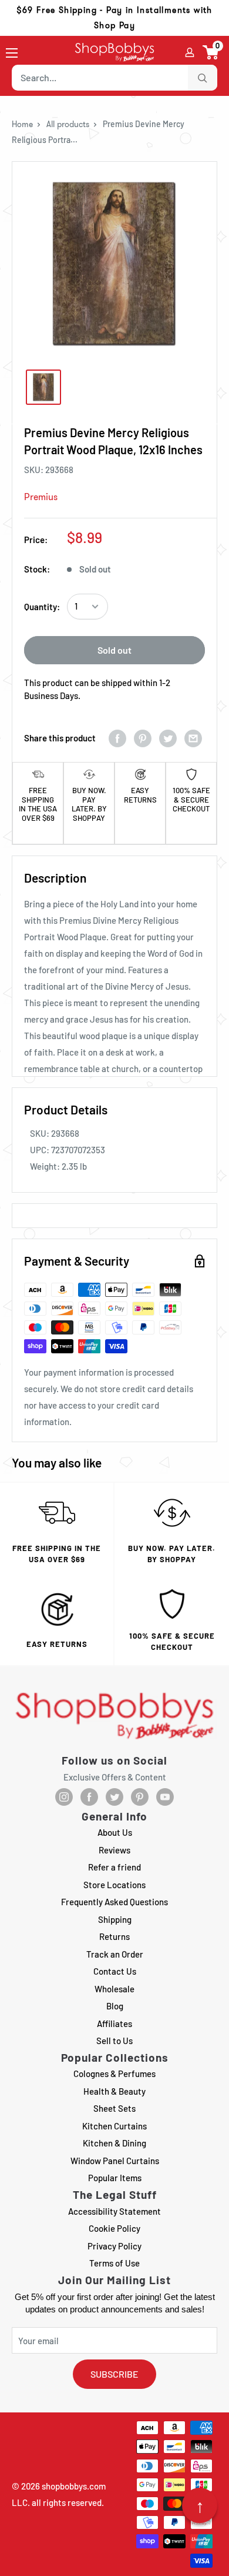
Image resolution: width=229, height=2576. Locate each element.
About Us (115, 1832)
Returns (114, 1936)
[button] (211, 52)
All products (68, 124)
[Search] (203, 78)
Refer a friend (114, 1867)
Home (22, 124)
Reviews (114, 1850)
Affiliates (114, 2023)
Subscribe (114, 2374)
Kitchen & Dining (114, 2143)
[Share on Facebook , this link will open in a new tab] (117, 738)
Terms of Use (114, 2263)
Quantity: (42, 607)
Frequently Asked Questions (114, 1902)
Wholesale (114, 1989)
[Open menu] (12, 53)
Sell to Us (114, 2041)
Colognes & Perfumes (114, 2074)
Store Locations (114, 1885)
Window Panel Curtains (115, 2161)
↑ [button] (200, 2505)
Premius (41, 497)
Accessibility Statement (114, 2211)
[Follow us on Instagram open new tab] (64, 1797)
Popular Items (115, 2178)
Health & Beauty (114, 2091)
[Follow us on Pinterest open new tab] (140, 1797)
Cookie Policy (114, 2228)
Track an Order (115, 1954)
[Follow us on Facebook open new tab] (89, 1797)
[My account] (190, 52)
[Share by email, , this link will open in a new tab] (193, 738)
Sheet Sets (114, 2108)
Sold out (114, 650)
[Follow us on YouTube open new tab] (165, 1797)
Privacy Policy (114, 2246)
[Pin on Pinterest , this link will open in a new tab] (143, 738)
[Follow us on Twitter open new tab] (114, 1797)
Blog (115, 2006)
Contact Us (115, 1971)
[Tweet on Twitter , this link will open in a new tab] (168, 738)
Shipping (115, 1919)
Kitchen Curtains (114, 2126)
